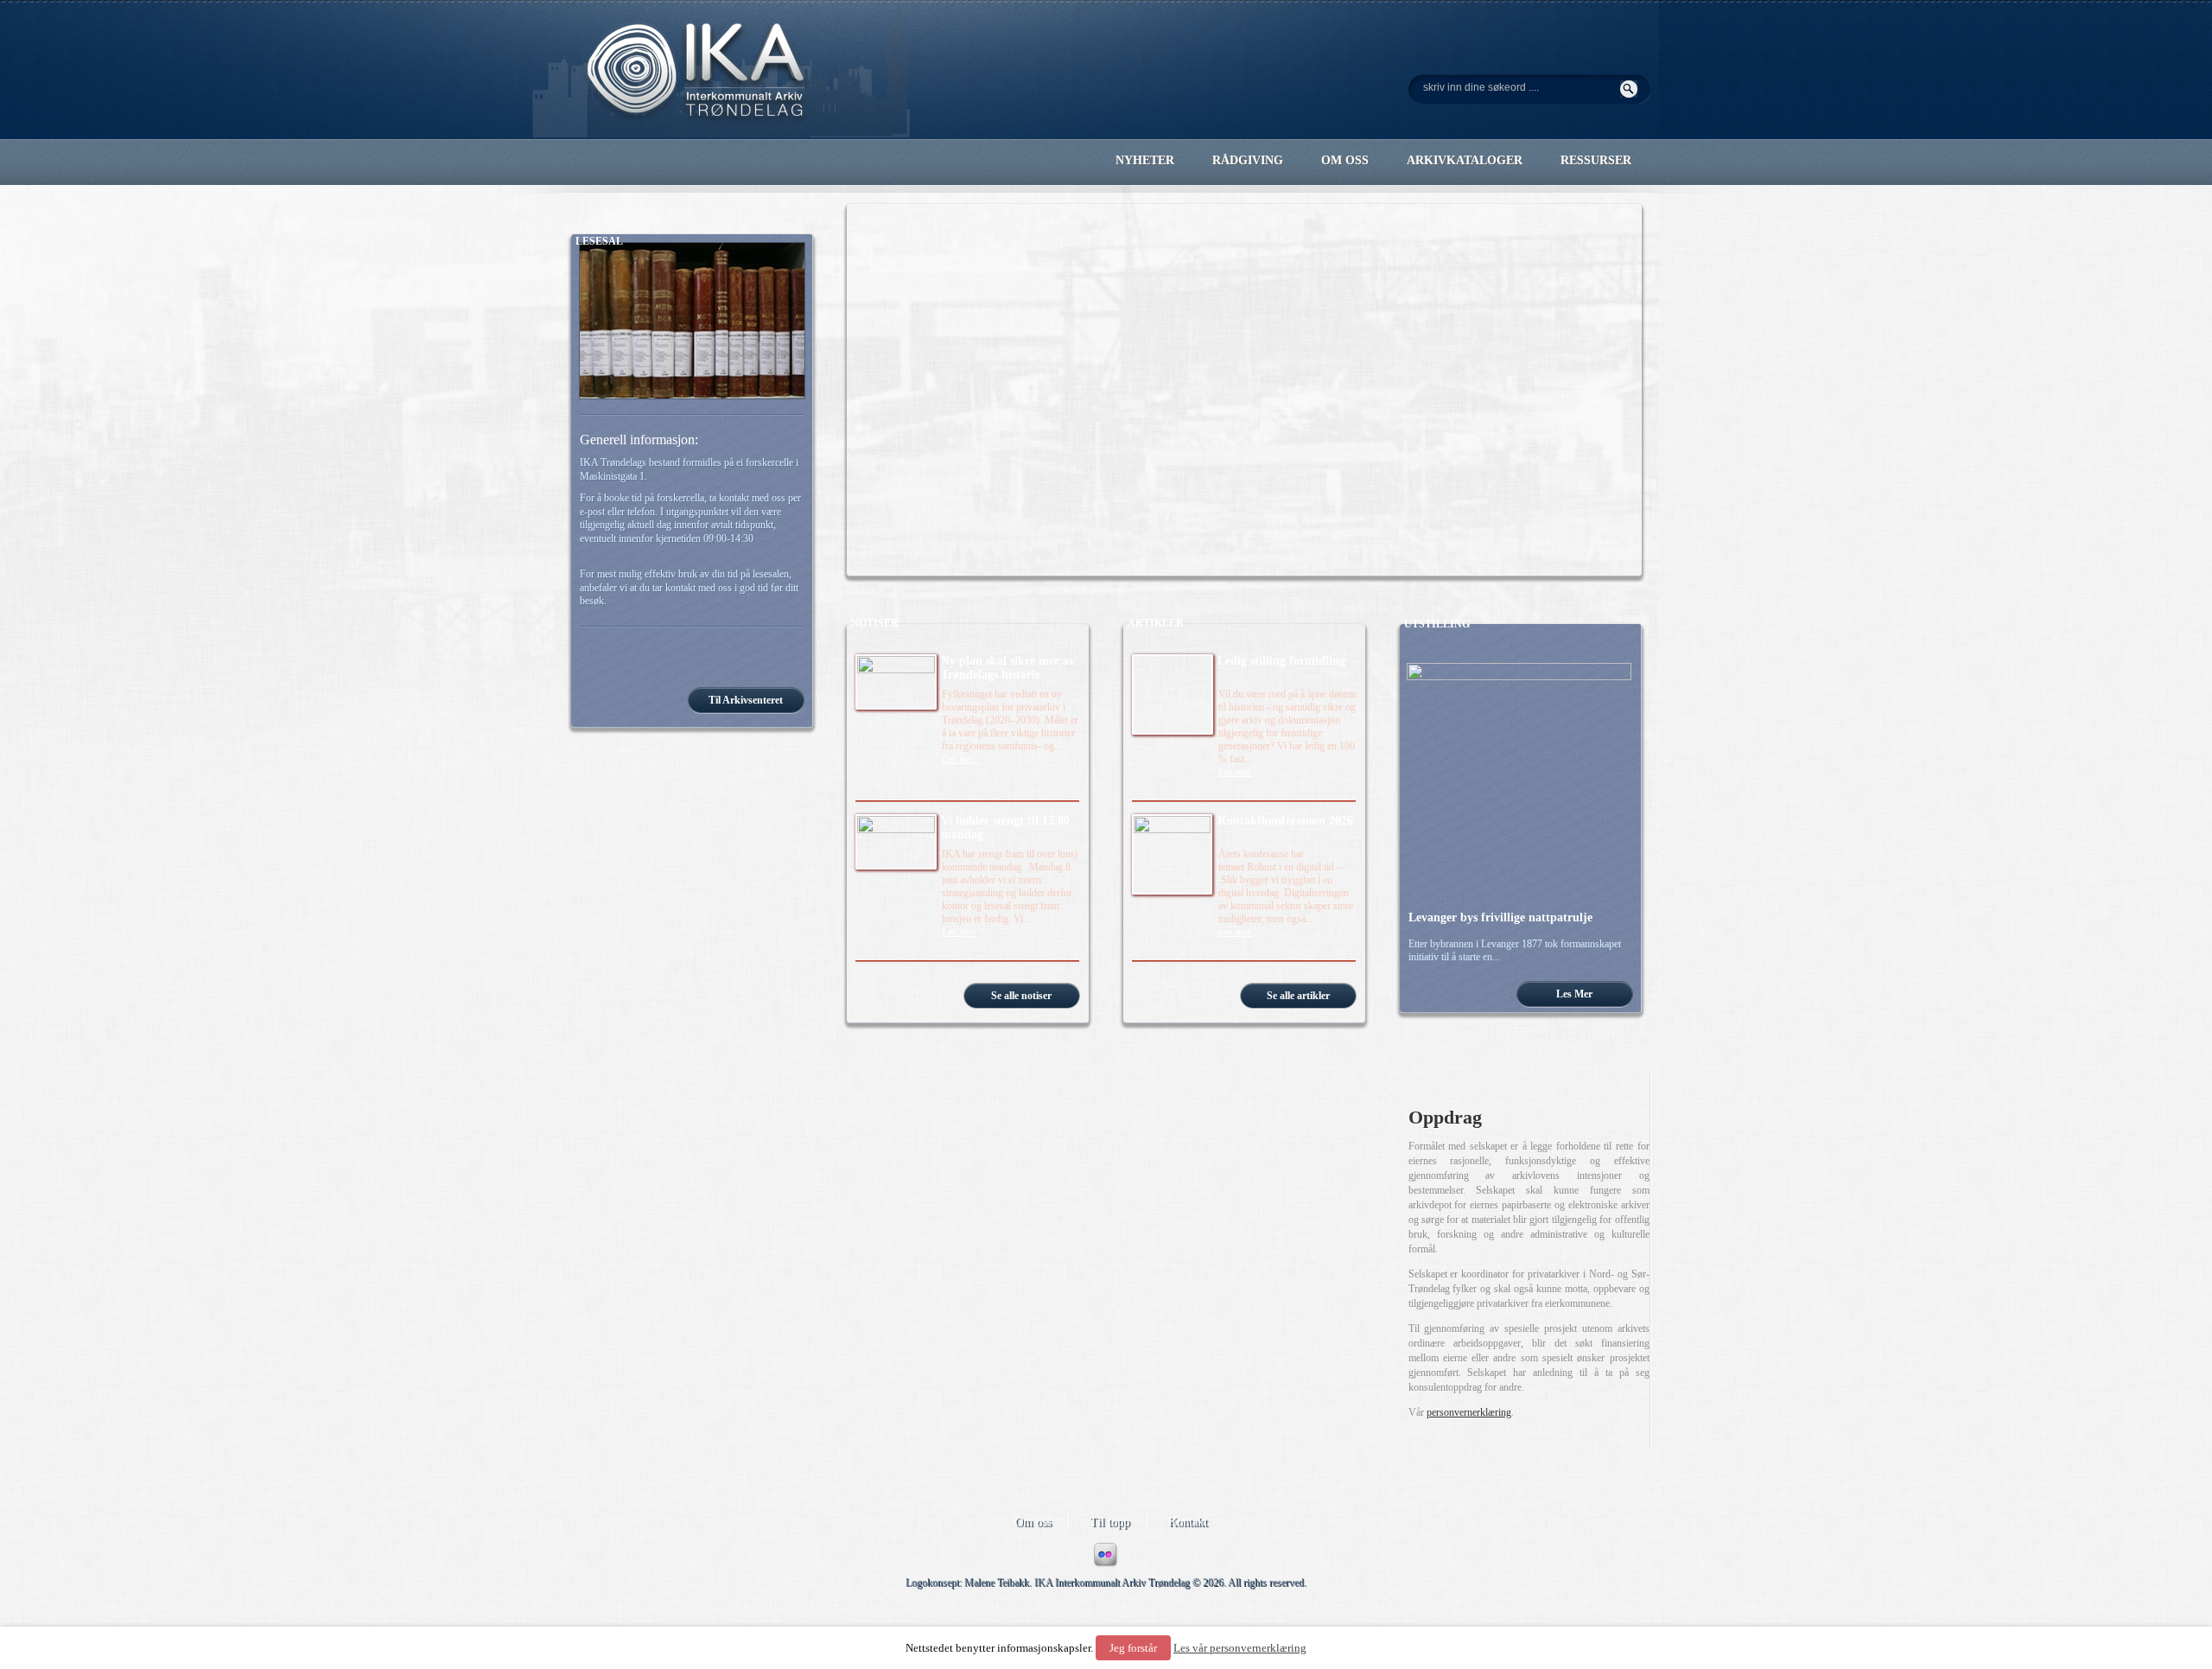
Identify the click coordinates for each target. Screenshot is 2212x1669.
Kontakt (1188, 1522)
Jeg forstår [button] (1133, 1648)
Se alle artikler (1298, 996)
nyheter (1145, 160)
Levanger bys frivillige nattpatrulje (1500, 917)
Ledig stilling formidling (1281, 661)
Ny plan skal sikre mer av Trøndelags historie (1008, 668)
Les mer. (960, 759)
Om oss (1033, 1522)
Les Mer (1574, 994)
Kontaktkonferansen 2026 (1285, 821)
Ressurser (1596, 160)
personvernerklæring (1469, 1412)
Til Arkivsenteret (746, 700)
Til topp (1109, 1522)
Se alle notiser (1021, 996)
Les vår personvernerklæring (1240, 1648)
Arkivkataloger (1465, 160)
